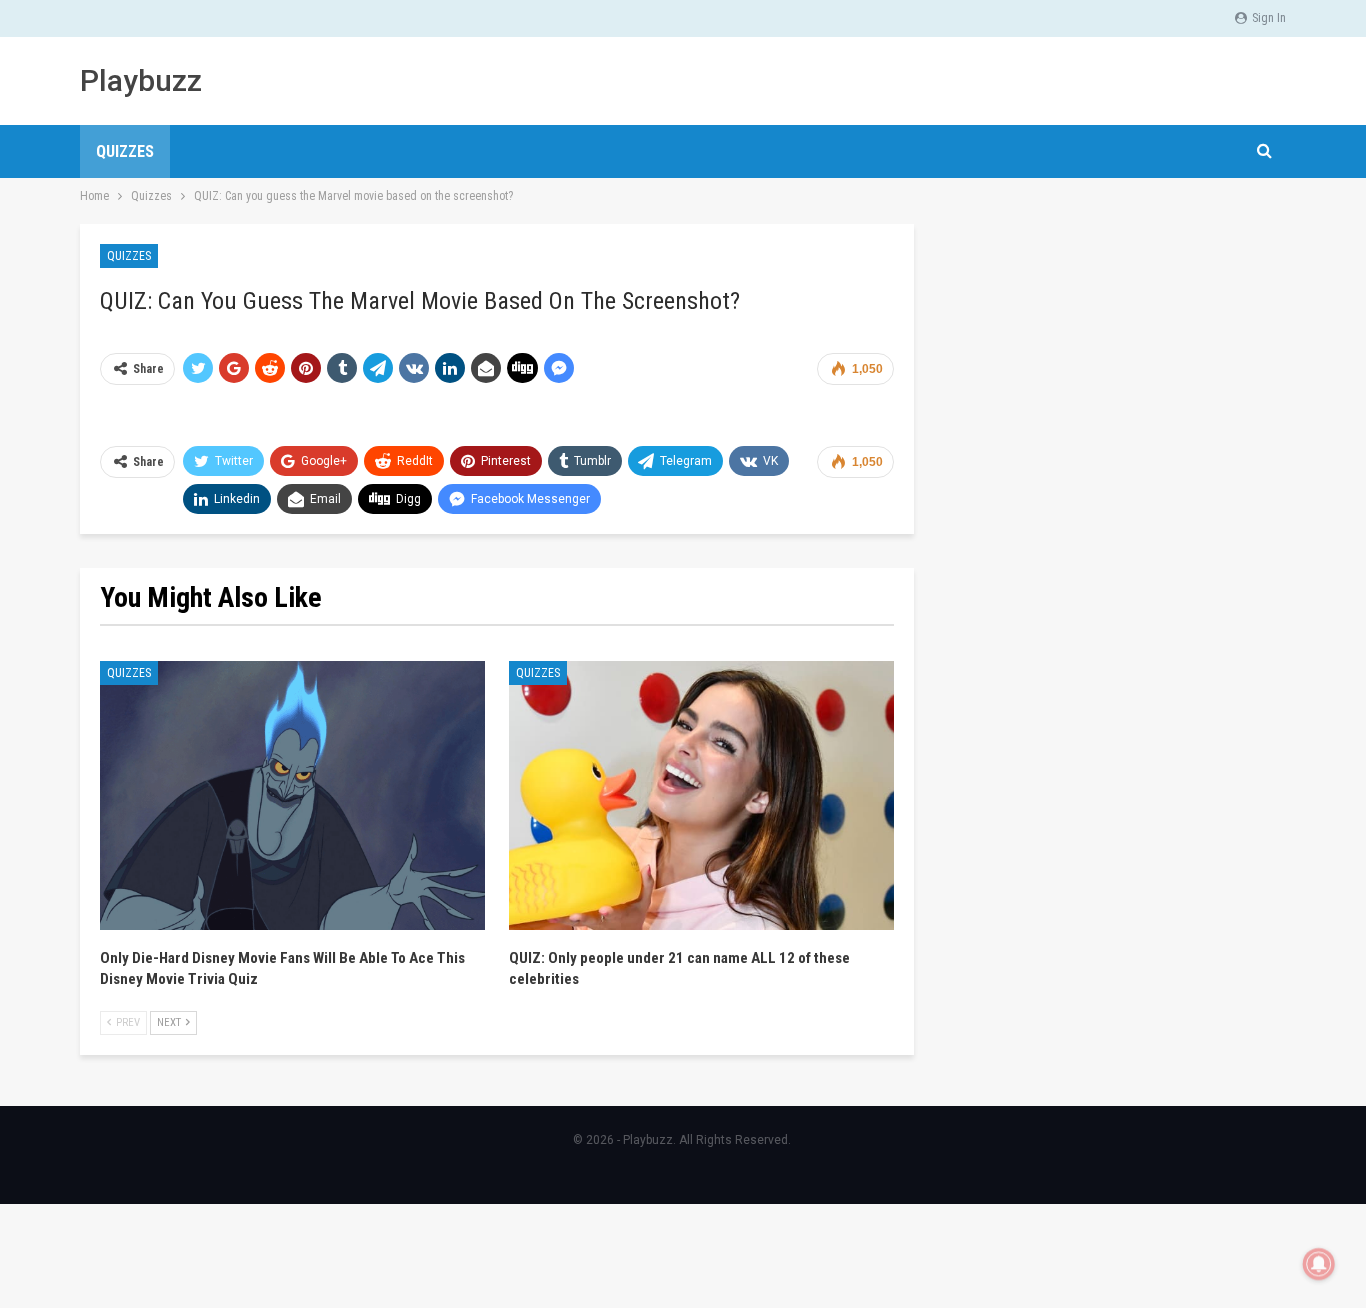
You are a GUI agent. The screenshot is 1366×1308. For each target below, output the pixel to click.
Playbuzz (141, 80)
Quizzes (125, 151)
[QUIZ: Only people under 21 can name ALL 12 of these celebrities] (701, 796)
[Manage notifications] (1319, 1264)
